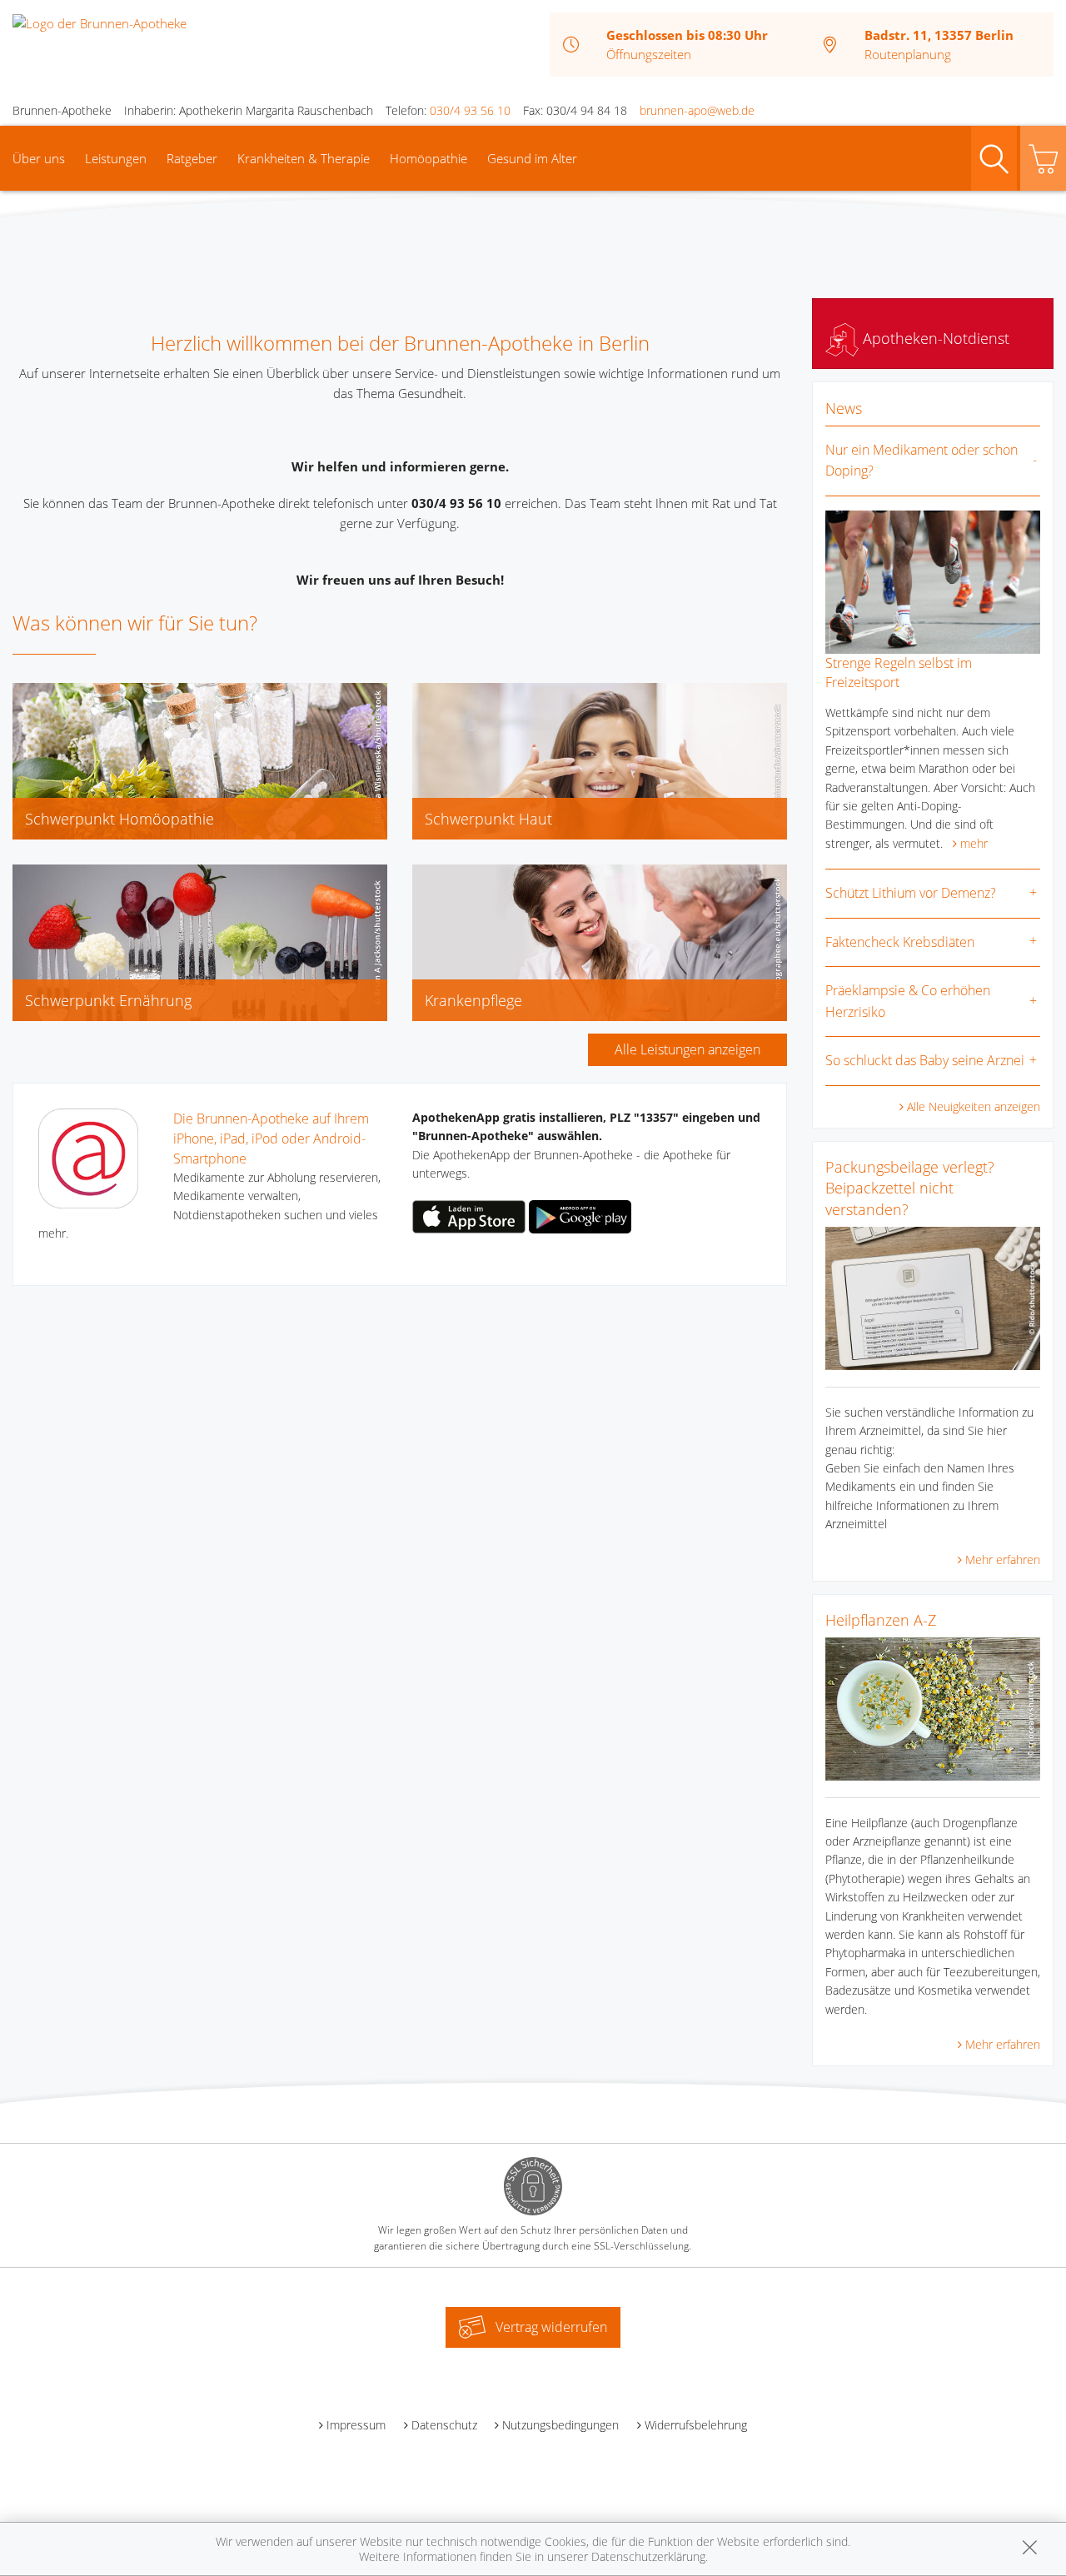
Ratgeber (192, 158)
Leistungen (116, 158)
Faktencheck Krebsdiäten (900, 942)
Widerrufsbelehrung (696, 2425)
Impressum (356, 2425)
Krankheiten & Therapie (304, 158)
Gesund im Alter (532, 158)
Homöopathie (428, 158)
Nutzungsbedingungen (560, 2425)
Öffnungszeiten (649, 54)
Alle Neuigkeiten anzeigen (974, 1106)
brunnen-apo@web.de (697, 110)
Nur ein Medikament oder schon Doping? (922, 461)
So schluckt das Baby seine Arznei (925, 1060)
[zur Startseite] (100, 22)
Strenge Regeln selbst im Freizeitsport (899, 672)
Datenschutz (444, 2425)
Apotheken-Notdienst (934, 338)
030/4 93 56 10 (470, 110)
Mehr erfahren (1003, 1560)
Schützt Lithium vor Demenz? (911, 893)
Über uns (39, 158)
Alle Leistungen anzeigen (687, 1049)
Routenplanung (908, 54)
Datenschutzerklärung (648, 2556)
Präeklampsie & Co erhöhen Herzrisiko (908, 1001)
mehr (974, 843)
